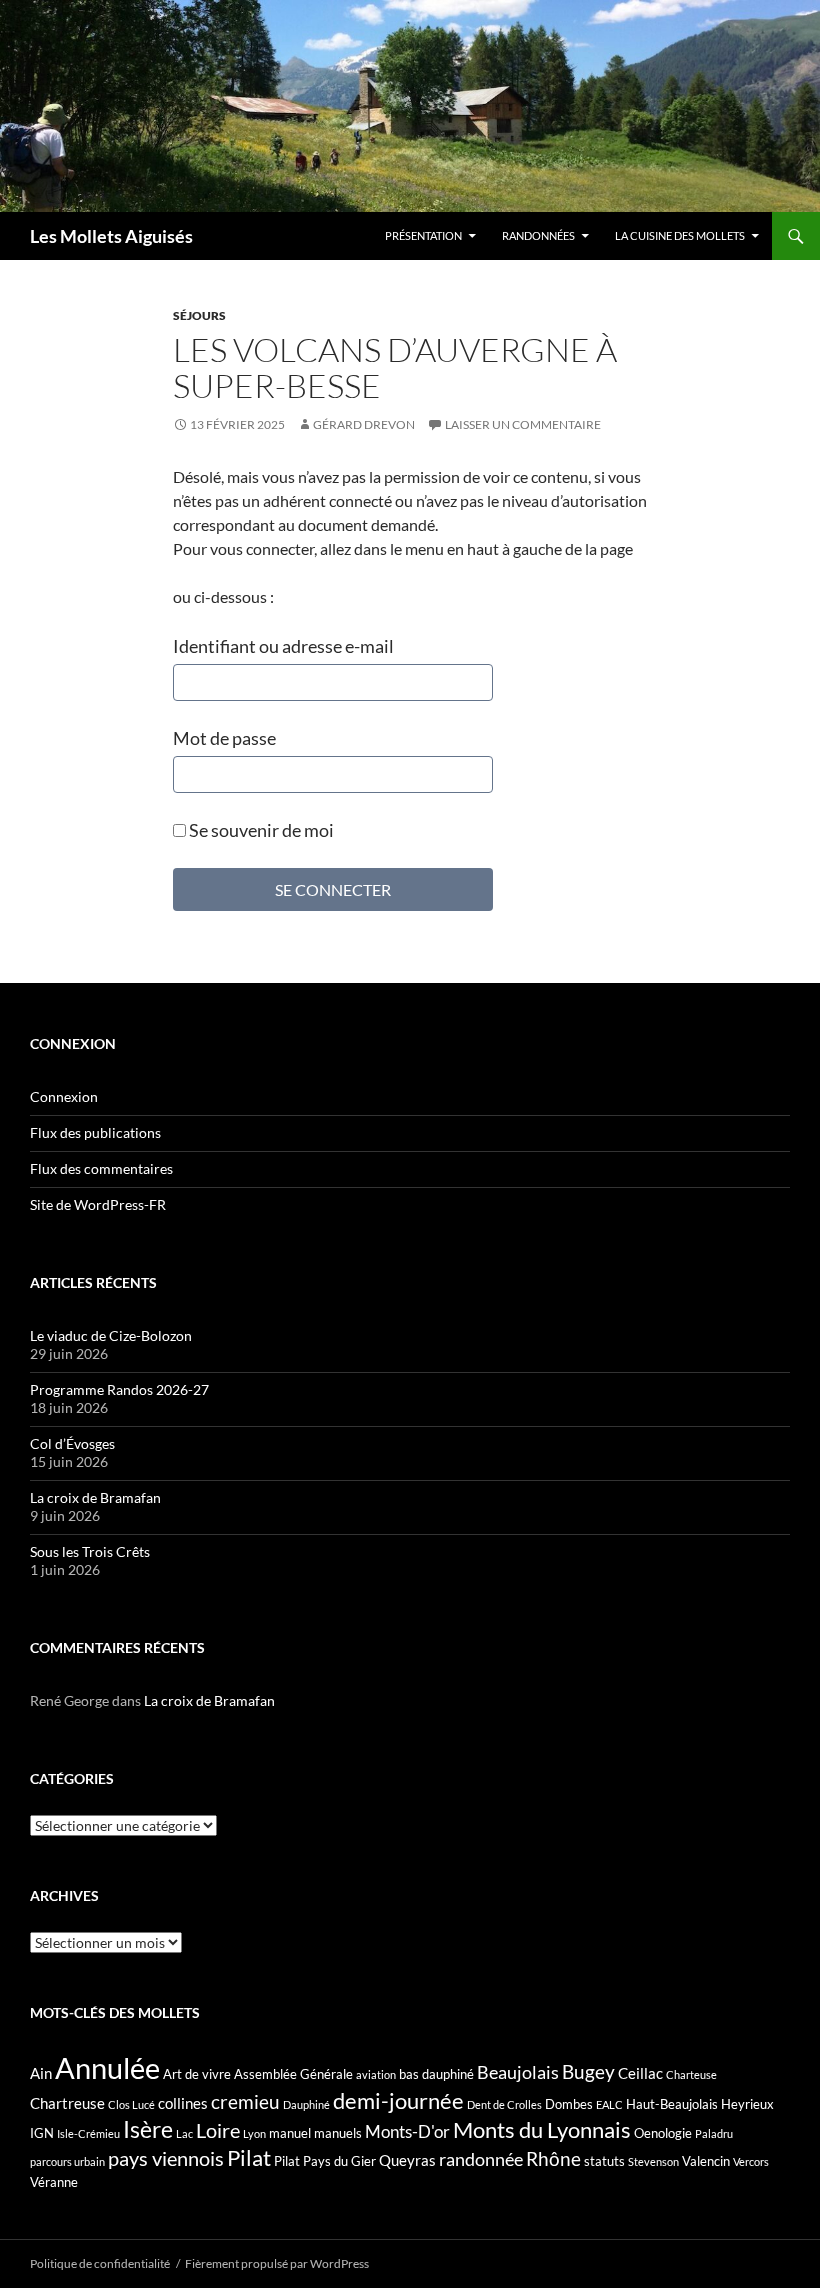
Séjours (199, 315)
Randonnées (538, 235)
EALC (609, 2104)
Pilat (249, 2158)
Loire (218, 2130)
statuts (604, 2161)
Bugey (588, 2071)
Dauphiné (306, 2104)
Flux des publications (95, 1132)
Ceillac (640, 2073)
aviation (376, 2074)
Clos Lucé (131, 2104)
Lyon (254, 2133)
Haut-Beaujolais (672, 2104)
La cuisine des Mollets (680, 235)
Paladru (714, 2133)
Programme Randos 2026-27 (119, 1389)
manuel (290, 2133)
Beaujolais (518, 2072)
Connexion (64, 1096)
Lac (184, 2133)
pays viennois (166, 2158)
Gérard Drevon (364, 424)
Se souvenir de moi (260, 830)
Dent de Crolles (504, 2104)
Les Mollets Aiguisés (111, 236)
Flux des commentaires (101, 1168)
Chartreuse (67, 2103)
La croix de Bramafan (95, 1497)
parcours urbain (67, 2161)
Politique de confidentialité (100, 2263)
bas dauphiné (436, 2074)
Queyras (407, 2160)
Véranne (54, 2182)
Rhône (553, 2158)
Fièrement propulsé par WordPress (277, 2263)
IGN (42, 2133)
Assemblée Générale (293, 2074)
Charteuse (691, 2074)
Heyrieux (747, 2104)
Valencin (706, 2161)
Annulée (107, 2067)
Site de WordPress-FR (98, 1204)
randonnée (481, 2159)
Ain (41, 2073)
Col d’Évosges (72, 1443)
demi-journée (398, 2100)
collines (183, 2103)
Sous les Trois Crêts (90, 1551)
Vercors (751, 2161)
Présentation (423, 235)
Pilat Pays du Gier (325, 2161)
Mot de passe (224, 738)
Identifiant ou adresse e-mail (283, 646)
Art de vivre (197, 2074)
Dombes (569, 2104)
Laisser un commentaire (523, 424)
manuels (338, 2133)
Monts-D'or (407, 2132)
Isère (148, 2129)
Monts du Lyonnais (542, 2129)
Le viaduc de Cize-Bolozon (111, 1335)
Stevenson (653, 2161)
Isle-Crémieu (88, 2133)
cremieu (245, 2101)
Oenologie (663, 2133)
